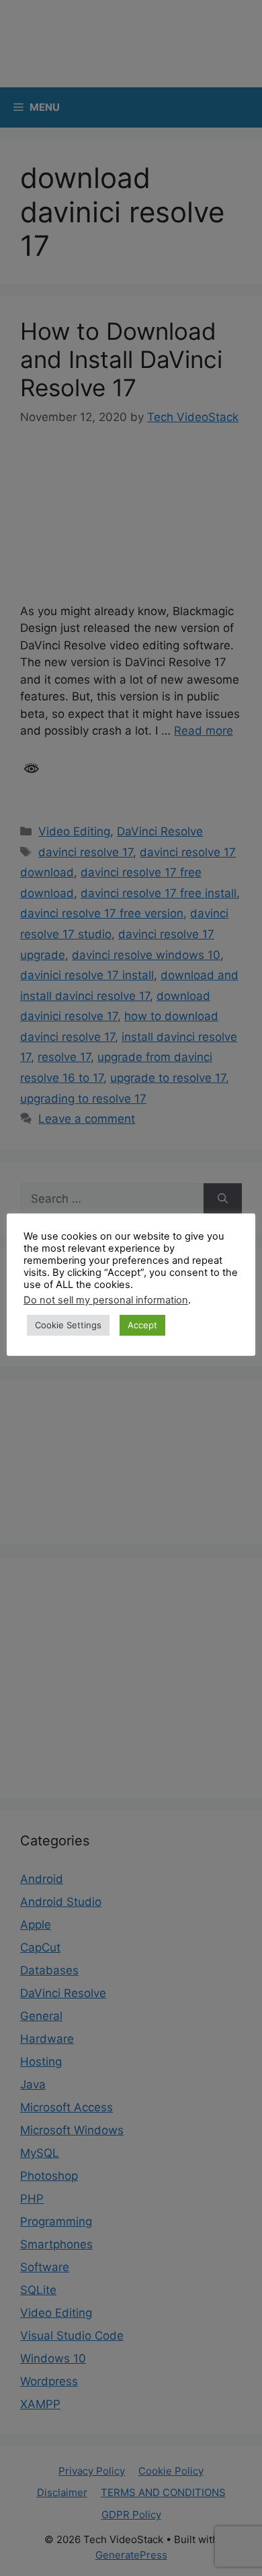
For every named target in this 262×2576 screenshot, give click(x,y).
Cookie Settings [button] (68, 1325)
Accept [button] (142, 1325)
